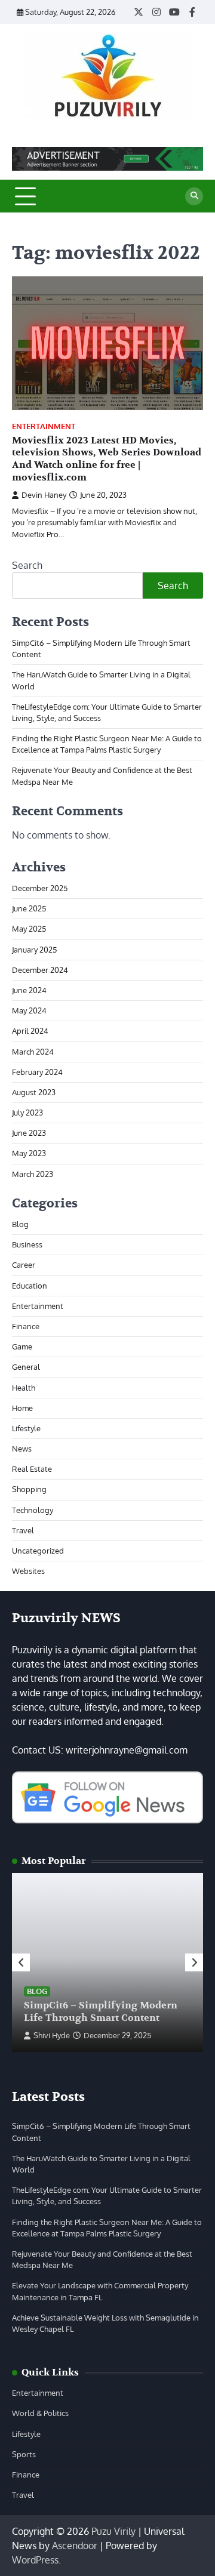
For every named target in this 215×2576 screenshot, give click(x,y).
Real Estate (32, 1469)
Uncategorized (38, 1551)
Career (24, 1265)
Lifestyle (26, 1428)
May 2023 (29, 1153)
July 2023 (27, 1113)
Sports (24, 2454)
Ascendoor (75, 2546)
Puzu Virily (113, 2531)
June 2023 (29, 1133)
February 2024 (37, 1072)
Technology (33, 1510)
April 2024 (30, 1031)
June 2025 (29, 908)
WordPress (35, 2560)
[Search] (194, 196)
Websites (28, 1571)
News (22, 1449)
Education (30, 1286)
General (26, 1367)
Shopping (29, 1489)
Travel (23, 1530)
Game (22, 1346)
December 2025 (40, 888)
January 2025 (34, 950)
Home (22, 1408)
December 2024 (40, 970)
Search (27, 565)
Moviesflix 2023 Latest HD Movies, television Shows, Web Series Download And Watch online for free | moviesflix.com (107, 459)
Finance (26, 1326)
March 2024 (33, 1052)
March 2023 (33, 1174)
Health (24, 1388)
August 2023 (34, 1092)
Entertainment (44, 426)
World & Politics (40, 2413)
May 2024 (29, 1010)
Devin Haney (44, 495)
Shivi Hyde (52, 2035)
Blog (20, 1224)
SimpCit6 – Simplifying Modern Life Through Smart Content (101, 2012)
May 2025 (29, 929)
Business (27, 1244)
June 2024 (29, 990)
